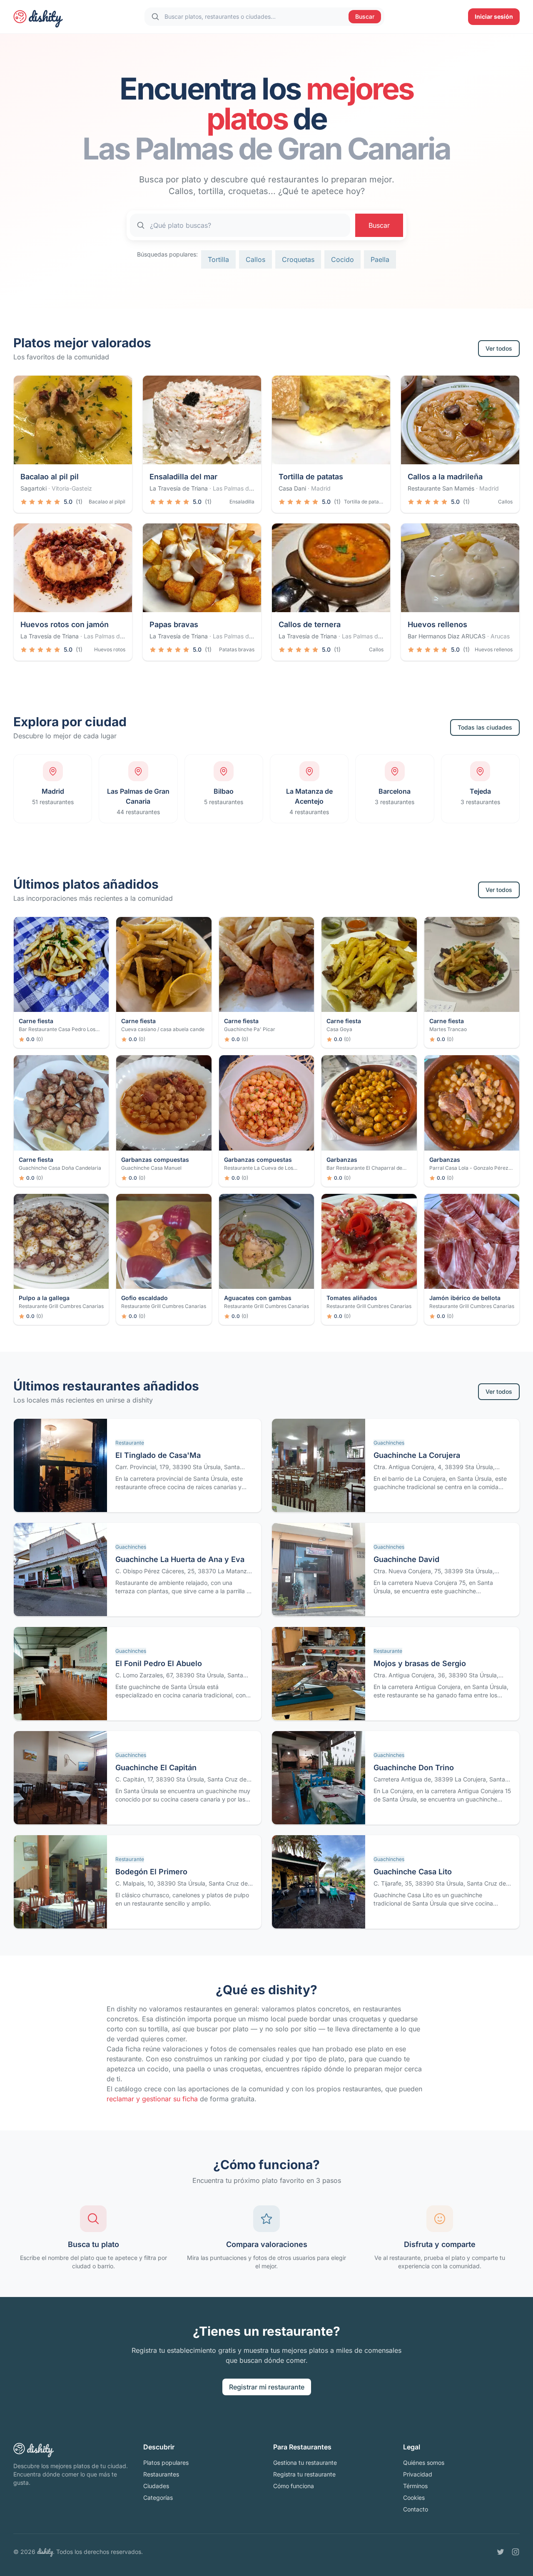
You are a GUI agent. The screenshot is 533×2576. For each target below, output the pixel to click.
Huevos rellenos (437, 624)
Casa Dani (292, 488)
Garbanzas (342, 1160)
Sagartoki (34, 488)
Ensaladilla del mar (183, 477)
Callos (255, 259)
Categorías (158, 2498)
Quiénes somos (424, 2463)
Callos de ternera (310, 624)
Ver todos (499, 348)
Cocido (342, 259)
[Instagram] (516, 2552)
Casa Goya (339, 1029)
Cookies (414, 2498)
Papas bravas (174, 624)
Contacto (416, 2509)
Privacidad (418, 2474)
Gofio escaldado (144, 1298)
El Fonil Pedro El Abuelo (159, 1663)
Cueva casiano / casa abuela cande (163, 1029)
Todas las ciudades (485, 727)
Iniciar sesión (494, 16)
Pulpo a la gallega (44, 1298)
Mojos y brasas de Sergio (420, 1663)
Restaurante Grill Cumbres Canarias (61, 1306)
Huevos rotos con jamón (65, 624)
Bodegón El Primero (151, 1872)
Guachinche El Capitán (156, 1768)
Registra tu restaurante (304, 2474)
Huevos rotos (110, 649)
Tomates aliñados (352, 1298)
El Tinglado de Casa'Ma (158, 1455)
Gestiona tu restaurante (305, 2463)
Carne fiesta (36, 1021)
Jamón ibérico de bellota (465, 1298)
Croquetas (298, 259)
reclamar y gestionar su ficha (152, 2099)
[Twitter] (501, 2552)
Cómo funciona (294, 2486)
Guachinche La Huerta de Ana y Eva (180, 1559)
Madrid (321, 488)
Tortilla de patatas (311, 477)
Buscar (365, 16)
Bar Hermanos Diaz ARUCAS (447, 636)
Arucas (500, 636)
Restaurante (130, 1443)
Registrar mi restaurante (267, 2387)
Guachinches (389, 1443)
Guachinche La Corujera (417, 1455)
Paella (380, 259)
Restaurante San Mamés (441, 488)
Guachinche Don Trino (414, 1768)
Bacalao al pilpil (107, 502)
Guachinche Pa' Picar (250, 1029)
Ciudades (156, 2486)
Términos (415, 2486)
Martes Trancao (448, 1029)
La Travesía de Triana (179, 488)
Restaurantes (161, 2474)
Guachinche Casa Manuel (151, 1168)
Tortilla (218, 259)
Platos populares (166, 2463)
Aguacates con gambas (258, 1298)
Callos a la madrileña (445, 477)
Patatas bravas (237, 649)
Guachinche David (406, 1559)
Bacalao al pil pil (50, 477)
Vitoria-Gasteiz (72, 488)
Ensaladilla (242, 502)
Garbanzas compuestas (155, 1160)
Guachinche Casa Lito (413, 1872)
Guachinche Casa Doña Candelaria (60, 1168)
